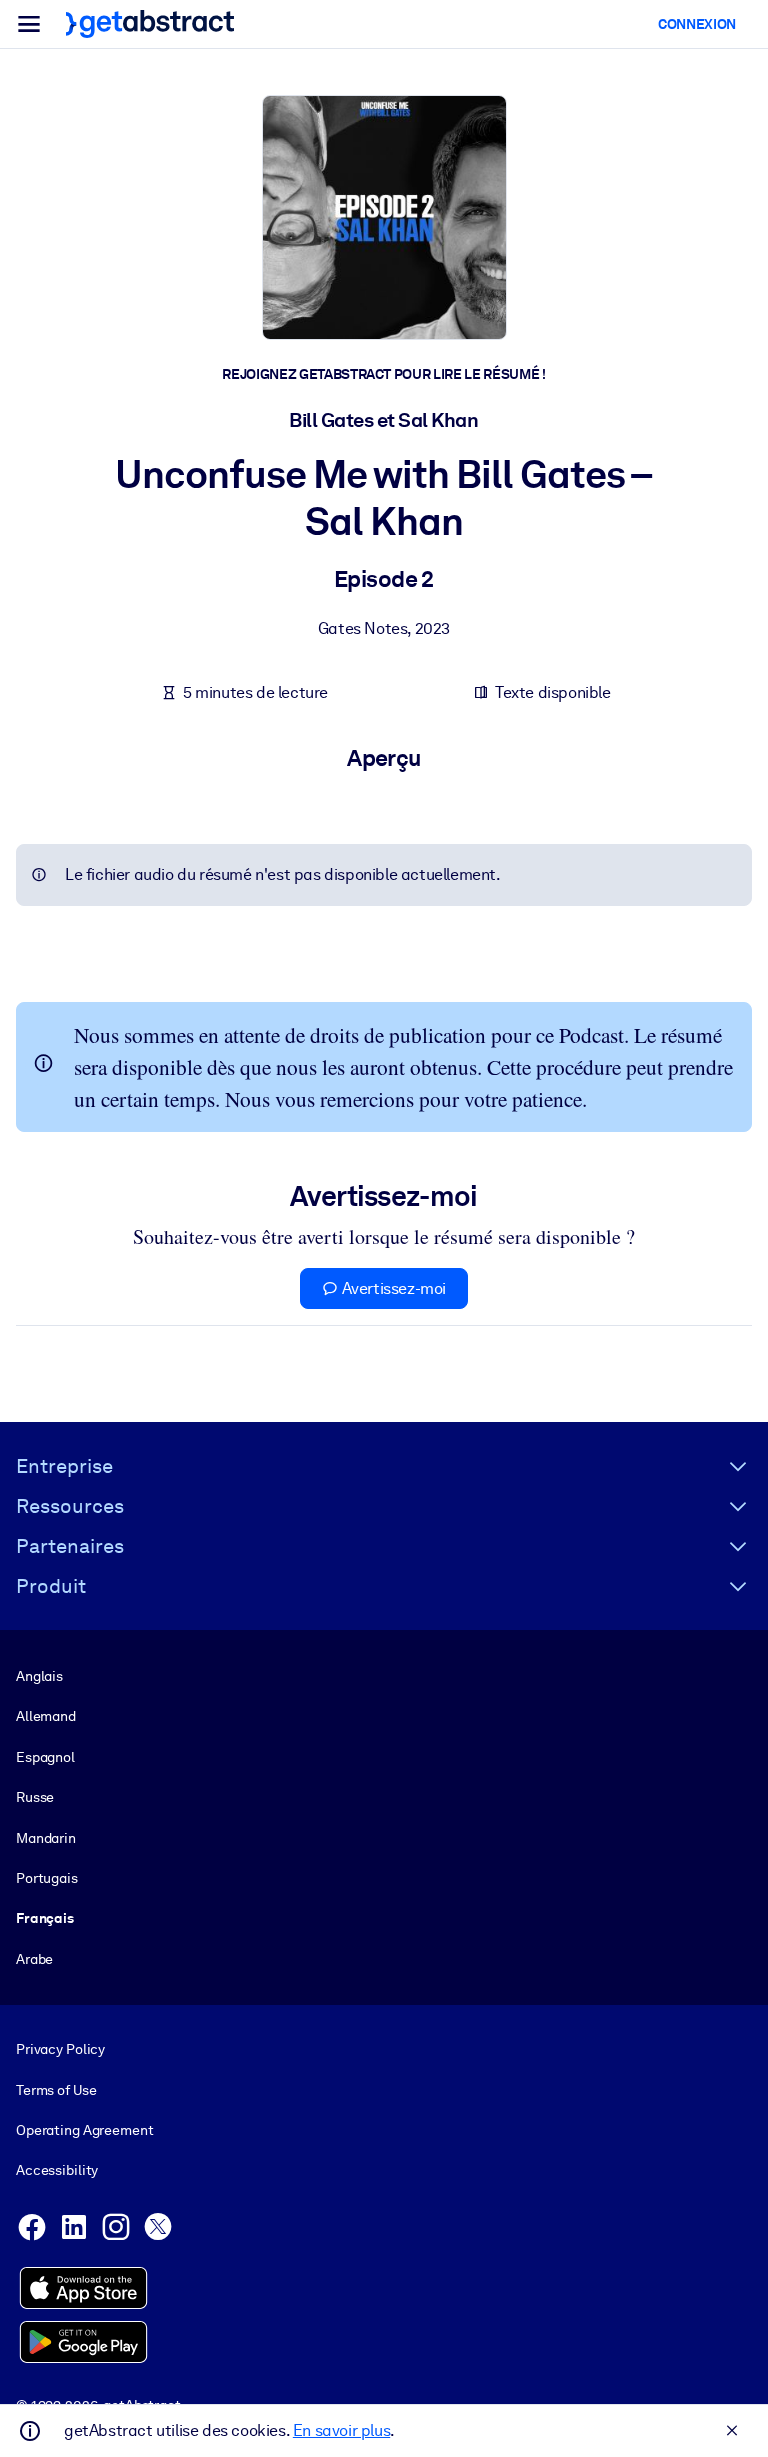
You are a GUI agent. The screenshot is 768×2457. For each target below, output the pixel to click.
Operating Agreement (84, 2130)
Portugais (47, 1878)
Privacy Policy (60, 2049)
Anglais (39, 1676)
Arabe (34, 1959)
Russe (35, 1797)
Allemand (46, 1716)
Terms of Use (56, 2090)
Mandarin (46, 1838)
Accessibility (57, 2170)
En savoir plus (341, 2430)
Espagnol (45, 1757)
